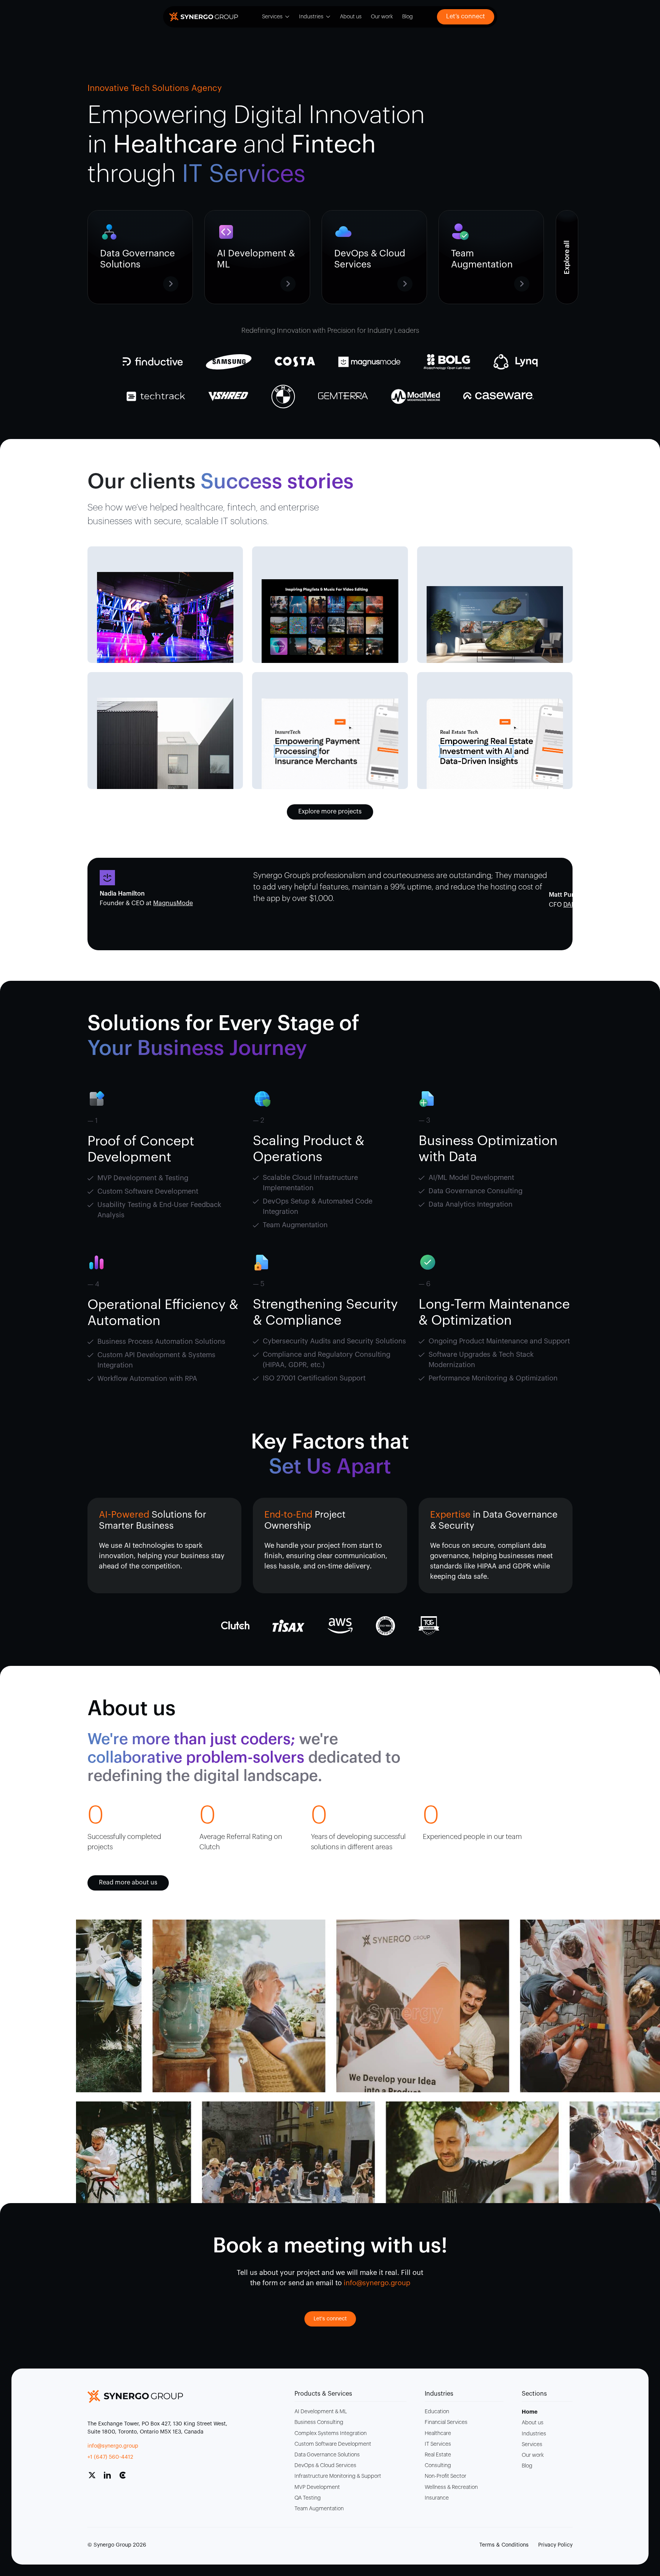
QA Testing (308, 2498)
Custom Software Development (333, 2444)
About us (351, 17)
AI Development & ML (321, 2412)
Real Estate (438, 2455)
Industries (311, 17)
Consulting (438, 2466)
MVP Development (317, 2487)
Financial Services (446, 2422)
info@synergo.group (113, 2446)
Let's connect (330, 2319)
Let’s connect (466, 16)
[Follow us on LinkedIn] (110, 2478)
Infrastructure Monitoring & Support (338, 2476)
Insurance (437, 2498)
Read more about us (128, 1883)
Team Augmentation (319, 2509)
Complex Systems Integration (331, 2433)
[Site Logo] (204, 17)
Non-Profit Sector (446, 2476)
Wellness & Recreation (451, 2487)
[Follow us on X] (95, 2478)
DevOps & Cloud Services (325, 2466)
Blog (408, 17)
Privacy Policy (555, 2545)
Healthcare (438, 2433)
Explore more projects (330, 812)
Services (272, 17)
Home (530, 2412)
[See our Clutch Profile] (126, 2478)
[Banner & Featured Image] (165, 617)
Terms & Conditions (504, 2545)
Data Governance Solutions (327, 2455)
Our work (382, 17)
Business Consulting (319, 2422)
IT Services (438, 2444)
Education (437, 2412)
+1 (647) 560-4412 (110, 2457)
